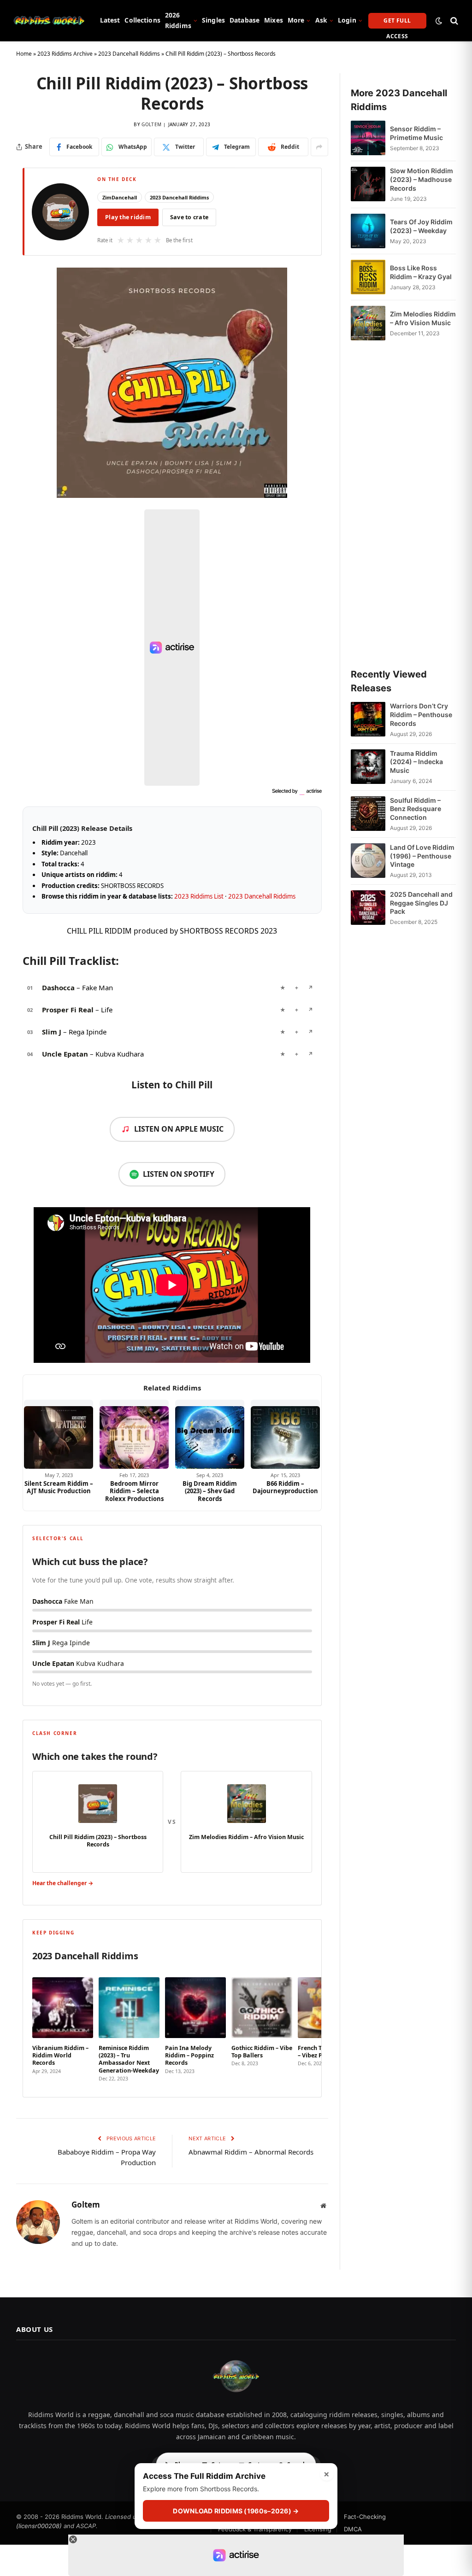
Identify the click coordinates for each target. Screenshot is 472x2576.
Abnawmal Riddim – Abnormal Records (251, 2152)
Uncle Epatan (65, 1054)
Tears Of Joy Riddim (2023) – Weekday (421, 226)
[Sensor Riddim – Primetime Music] (368, 138)
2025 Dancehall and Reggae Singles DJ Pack (421, 903)
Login (347, 20)
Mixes (274, 20)
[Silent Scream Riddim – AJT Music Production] (59, 1434)
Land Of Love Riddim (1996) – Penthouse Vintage (422, 856)
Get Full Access (397, 23)
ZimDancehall (120, 197)
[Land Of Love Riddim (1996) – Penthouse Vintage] (368, 861)
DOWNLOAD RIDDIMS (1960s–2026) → (236, 2511)
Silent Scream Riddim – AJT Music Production (59, 1487)
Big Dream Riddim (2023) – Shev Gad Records (210, 1491)
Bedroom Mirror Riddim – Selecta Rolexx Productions (134, 1491)
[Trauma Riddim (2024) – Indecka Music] (368, 767)
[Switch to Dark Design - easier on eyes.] (439, 21)
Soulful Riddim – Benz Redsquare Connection (416, 809)
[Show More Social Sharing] (319, 147)
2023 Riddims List (199, 896)
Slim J (52, 1032)
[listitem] (63, 2027)
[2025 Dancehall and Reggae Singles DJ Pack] (368, 908)
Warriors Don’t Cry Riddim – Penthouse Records (421, 715)
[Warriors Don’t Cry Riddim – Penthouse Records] (368, 720)
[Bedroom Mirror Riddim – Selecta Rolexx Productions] (134, 1434)
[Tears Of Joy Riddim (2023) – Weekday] (368, 231)
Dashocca (58, 987)
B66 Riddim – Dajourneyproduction (285, 1487)
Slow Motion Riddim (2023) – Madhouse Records (422, 179)
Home (24, 54)
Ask (321, 20)
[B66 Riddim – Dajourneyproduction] (285, 1434)
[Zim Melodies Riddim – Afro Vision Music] (368, 323)
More (296, 20)
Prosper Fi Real (68, 1010)
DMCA (353, 2529)
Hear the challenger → (63, 1883)
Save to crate (189, 217)
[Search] (453, 20)
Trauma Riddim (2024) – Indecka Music (416, 762)
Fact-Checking (365, 2517)
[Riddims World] (49, 21)
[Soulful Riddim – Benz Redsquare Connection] (368, 814)
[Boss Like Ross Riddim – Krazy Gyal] (368, 277)
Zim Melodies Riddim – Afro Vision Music (423, 318)
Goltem (151, 124)
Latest (110, 20)
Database (245, 20)
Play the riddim (128, 217)
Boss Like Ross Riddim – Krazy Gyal (421, 272)
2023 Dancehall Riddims (129, 54)
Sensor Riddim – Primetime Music (416, 133)
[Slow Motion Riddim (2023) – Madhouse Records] (368, 184)
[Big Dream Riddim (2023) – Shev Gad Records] (210, 1434)
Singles (213, 20)
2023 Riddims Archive (65, 54)
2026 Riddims (178, 20)
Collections (142, 20)
